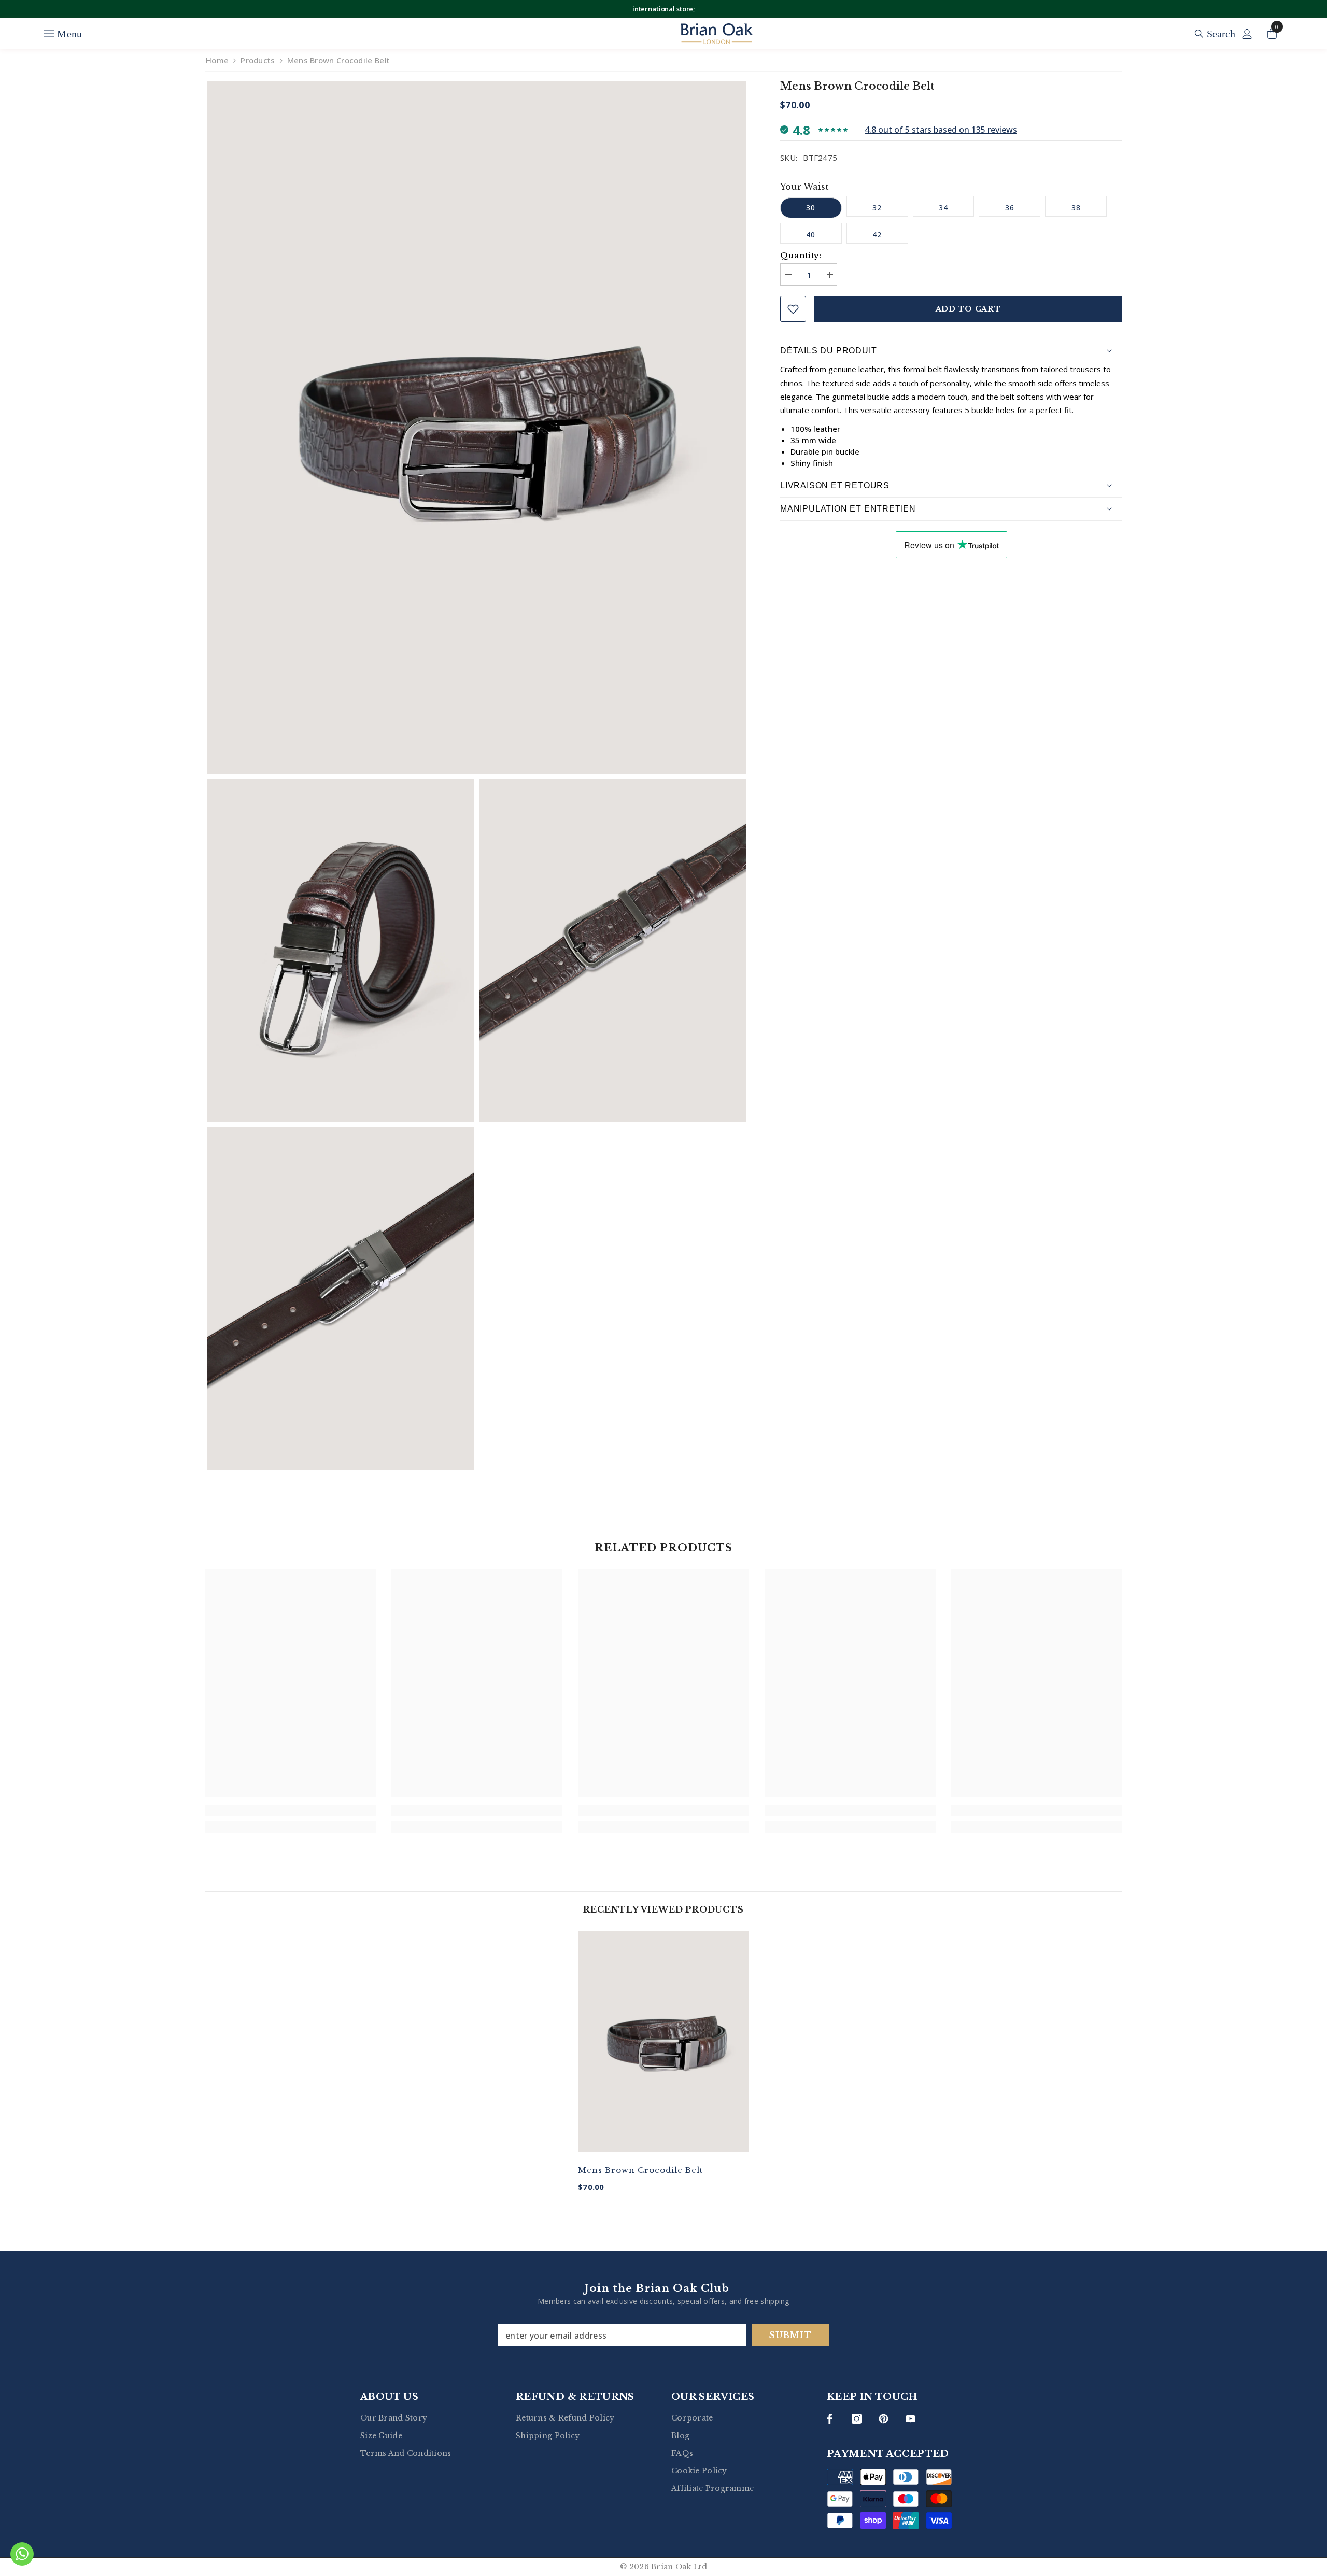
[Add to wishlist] (793, 309)
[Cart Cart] (1272, 34)
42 (877, 235)
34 (943, 208)
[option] (663, 2069)
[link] (290, 1810)
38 (1076, 208)
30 (811, 208)
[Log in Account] (1247, 34)
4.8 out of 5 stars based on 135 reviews (941, 130)
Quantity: (801, 255)
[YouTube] (910, 2419)
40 (811, 235)
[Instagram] (857, 2419)
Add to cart (968, 309)
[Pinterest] (884, 2419)
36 (1010, 208)
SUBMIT (790, 2335)
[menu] (49, 34)
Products (258, 60)
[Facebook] (830, 2419)
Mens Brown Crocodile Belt (640, 2170)
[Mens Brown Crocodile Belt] (663, 2041)
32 (877, 208)
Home (217, 60)
